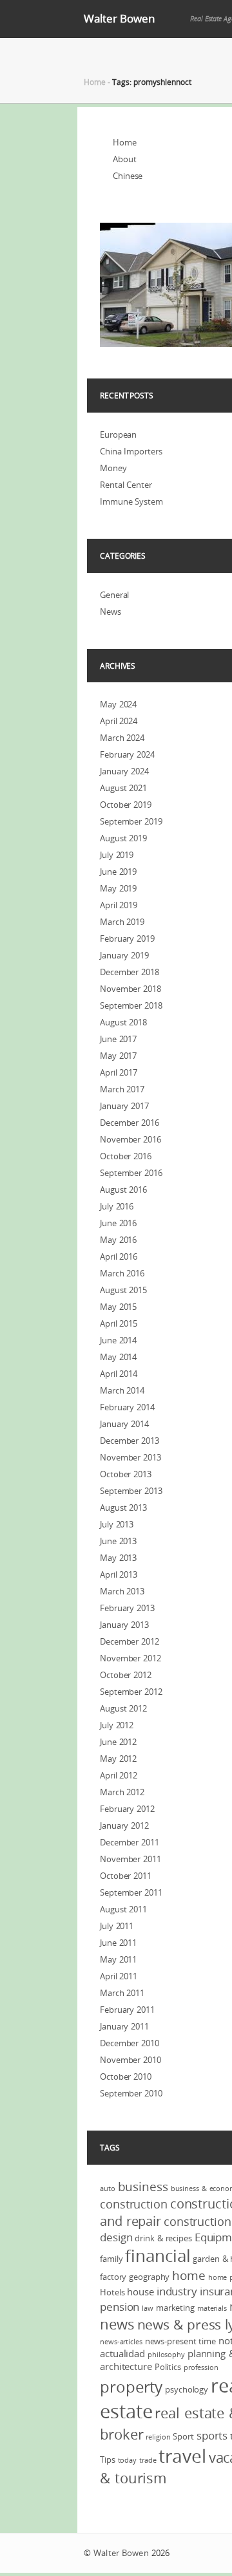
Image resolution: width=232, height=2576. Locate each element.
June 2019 (118, 872)
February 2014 (127, 1407)
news (117, 2324)
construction (134, 2204)
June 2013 (118, 1541)
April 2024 (119, 721)
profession (201, 2367)
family (111, 2259)
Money (113, 468)
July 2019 (117, 855)
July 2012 (117, 1725)
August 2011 (123, 1909)
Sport (183, 2436)
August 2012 (123, 1708)
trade (148, 2460)
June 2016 (118, 1223)
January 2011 (124, 2026)
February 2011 (127, 2010)
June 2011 (118, 1943)
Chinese (128, 176)
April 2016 (119, 1256)
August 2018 (123, 1022)
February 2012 (127, 1809)
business (143, 2187)
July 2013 (117, 1524)
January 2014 (124, 1424)
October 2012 (126, 1675)
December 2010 (130, 2043)
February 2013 (127, 1608)
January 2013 (124, 1625)
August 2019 (123, 838)
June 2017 (118, 1039)
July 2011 (117, 1926)
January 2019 (124, 955)
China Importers (131, 451)
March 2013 (122, 1591)
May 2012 (118, 1759)
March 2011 (122, 1993)
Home (95, 82)
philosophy (166, 2355)
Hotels (112, 2292)
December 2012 (130, 1641)
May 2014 (118, 1357)
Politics (168, 2367)
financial (158, 2256)
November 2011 (130, 1859)
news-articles (121, 2342)
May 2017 (118, 1056)
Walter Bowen (119, 18)
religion (158, 2437)
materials (212, 2308)
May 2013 (118, 1558)
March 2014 (122, 1390)
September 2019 (131, 821)
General (114, 595)
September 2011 (131, 1892)
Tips (108, 2459)
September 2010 (131, 2093)
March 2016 (122, 1273)
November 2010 (130, 2060)
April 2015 (119, 1323)
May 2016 (118, 1240)
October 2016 (126, 1156)
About (125, 159)
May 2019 (118, 888)
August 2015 (123, 1290)
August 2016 (123, 1190)
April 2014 (119, 1374)
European (118, 434)
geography (149, 2277)
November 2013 (130, 1457)
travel (182, 2456)
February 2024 (127, 754)
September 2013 (131, 1491)
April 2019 (119, 905)
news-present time (180, 2341)
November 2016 (130, 1139)
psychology (187, 2389)
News (111, 611)
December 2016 (130, 1123)
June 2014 (118, 1340)
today (128, 2460)
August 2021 (123, 788)
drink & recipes (163, 2238)
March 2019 (122, 922)
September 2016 (131, 1173)
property (131, 2387)
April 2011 (119, 1976)
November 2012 (130, 1658)
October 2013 (126, 1474)
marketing (175, 2308)
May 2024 (118, 704)
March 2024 (122, 738)
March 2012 (122, 1792)
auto (108, 2189)
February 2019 (127, 938)
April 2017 (119, 1072)
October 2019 (126, 805)
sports (212, 2435)
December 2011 (130, 1842)
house (140, 2291)
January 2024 (124, 771)
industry (177, 2291)
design (116, 2237)
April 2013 (119, 1574)
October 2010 (126, 2077)
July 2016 (117, 1206)
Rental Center (126, 485)
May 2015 (118, 1307)
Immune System (131, 501)
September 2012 (131, 1692)
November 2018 (130, 989)
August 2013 (123, 1507)
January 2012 (124, 1825)
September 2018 (131, 1005)
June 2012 (118, 1742)
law (148, 2308)
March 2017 (122, 1089)
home (189, 2275)
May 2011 (118, 1959)
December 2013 (130, 1441)
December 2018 (130, 972)
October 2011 (126, 1876)
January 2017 (124, 1106)
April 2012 (119, 1775)
